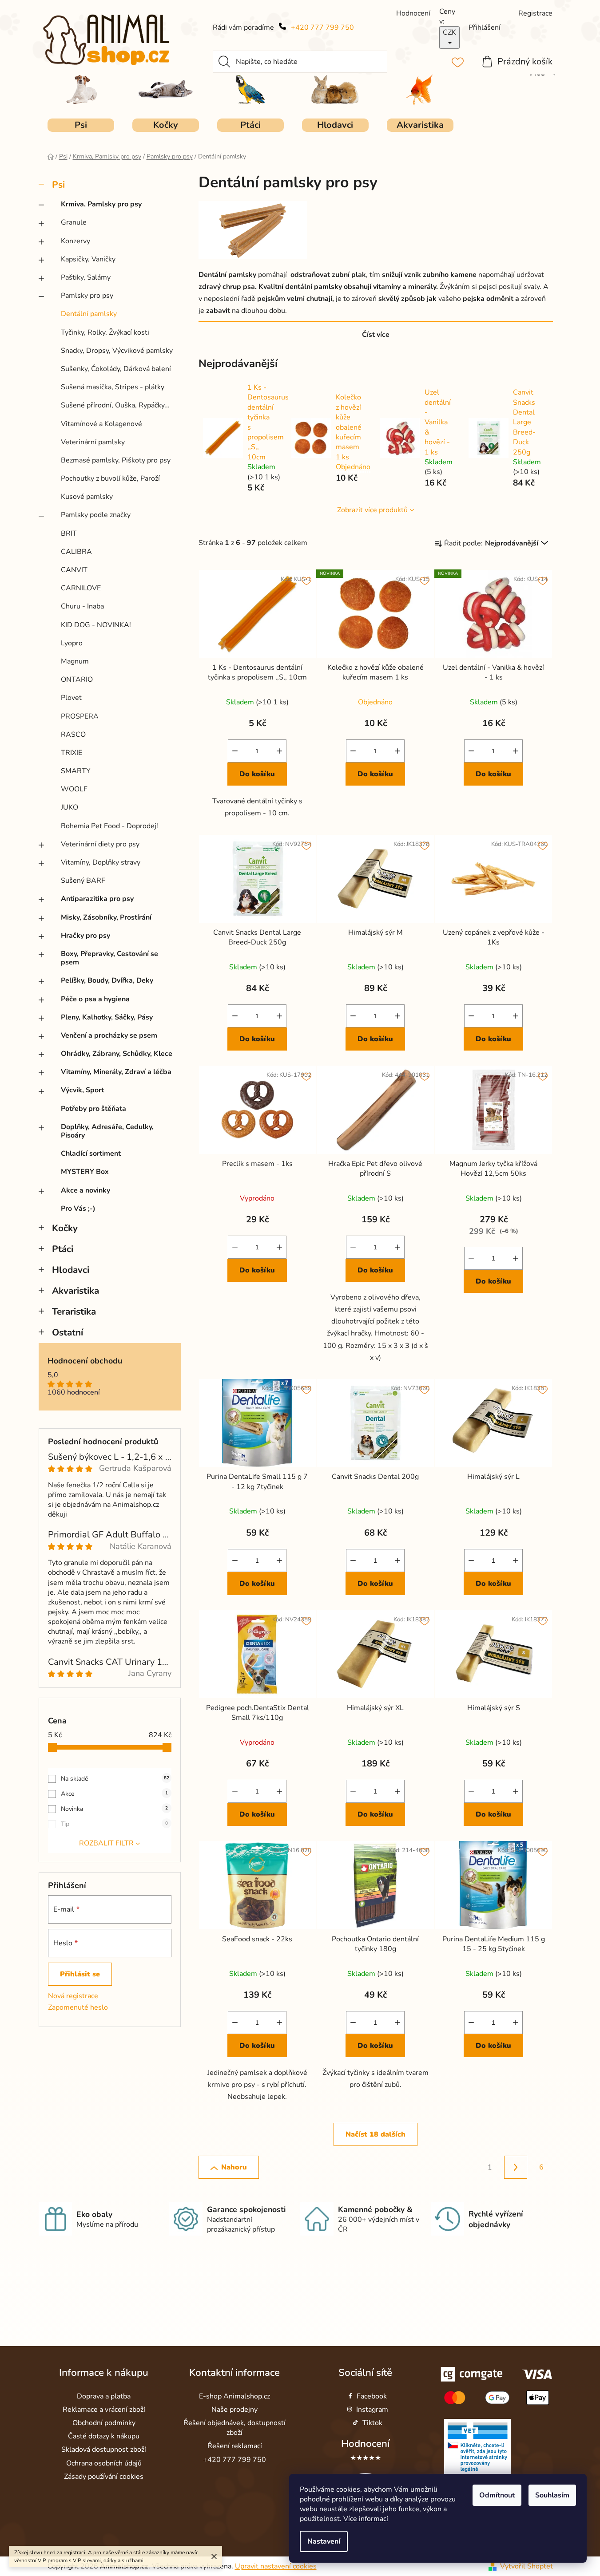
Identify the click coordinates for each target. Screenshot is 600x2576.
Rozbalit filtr (106, 1843)
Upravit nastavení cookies (276, 2566)
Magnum (75, 661)
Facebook (372, 2396)
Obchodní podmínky (104, 2423)
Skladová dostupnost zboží (104, 2450)
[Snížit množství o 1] (235, 751)
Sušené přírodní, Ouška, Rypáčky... (115, 405)
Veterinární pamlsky (93, 442)
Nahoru (234, 2167)
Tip (114, 1824)
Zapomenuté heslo (78, 2007)
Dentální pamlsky (89, 314)
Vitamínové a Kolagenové (101, 424)
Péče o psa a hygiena (95, 999)
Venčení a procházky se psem (109, 1035)
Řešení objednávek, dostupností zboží (234, 2428)
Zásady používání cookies (104, 2477)
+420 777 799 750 (322, 28)
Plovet (71, 698)
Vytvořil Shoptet (526, 2566)
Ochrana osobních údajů (104, 2463)
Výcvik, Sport (82, 1090)
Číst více (376, 335)
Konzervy (75, 241)
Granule (74, 222)
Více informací (366, 2519)
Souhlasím (552, 2495)
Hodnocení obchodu (85, 1361)
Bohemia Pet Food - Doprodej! (109, 826)
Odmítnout (497, 2495)
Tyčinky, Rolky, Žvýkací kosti (105, 332)
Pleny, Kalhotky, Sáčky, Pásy (107, 1017)
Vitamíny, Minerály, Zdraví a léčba (116, 1072)
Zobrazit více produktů (372, 510)
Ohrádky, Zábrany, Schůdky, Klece (117, 1054)
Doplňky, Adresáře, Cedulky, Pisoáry (107, 1131)
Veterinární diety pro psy (100, 844)
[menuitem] (81, 125)
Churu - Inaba (82, 606)
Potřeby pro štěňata (93, 1109)
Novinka (114, 1809)
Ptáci (63, 1249)
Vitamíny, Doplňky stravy (101, 862)
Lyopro (72, 643)
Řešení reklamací (235, 2446)
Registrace (535, 13)
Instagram (372, 2410)
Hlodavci (71, 1270)
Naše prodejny (234, 2410)
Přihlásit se (80, 1974)
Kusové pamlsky (87, 497)
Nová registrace (73, 1996)
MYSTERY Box (85, 1172)
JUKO (70, 807)
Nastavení (324, 2541)
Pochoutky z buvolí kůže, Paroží (110, 478)
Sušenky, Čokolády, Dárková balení (116, 369)
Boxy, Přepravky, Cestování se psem (109, 958)
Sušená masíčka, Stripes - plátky (113, 387)
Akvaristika (75, 1291)
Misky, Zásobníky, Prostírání (106, 917)
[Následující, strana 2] (516, 2167)
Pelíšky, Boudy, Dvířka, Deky (107, 980)
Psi (58, 185)
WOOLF (74, 789)
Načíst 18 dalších (375, 2134)
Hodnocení (365, 2444)
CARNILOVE (81, 588)
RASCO (73, 735)
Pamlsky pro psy (87, 296)
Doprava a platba (104, 2396)
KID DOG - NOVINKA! (96, 625)
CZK (449, 32)
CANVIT (74, 570)
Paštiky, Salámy (86, 277)
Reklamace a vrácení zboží (104, 2410)
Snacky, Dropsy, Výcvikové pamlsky (117, 351)
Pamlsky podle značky (96, 515)
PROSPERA (80, 716)
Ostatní (68, 1332)
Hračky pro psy (85, 936)
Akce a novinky (85, 1190)
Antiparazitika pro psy (97, 899)
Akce (114, 1794)
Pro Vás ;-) (78, 1209)
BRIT (69, 533)
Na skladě (115, 1779)
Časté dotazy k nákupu (104, 2436)
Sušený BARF (83, 881)
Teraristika (74, 1312)
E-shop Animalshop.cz (234, 2396)
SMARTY (76, 771)
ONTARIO (77, 680)
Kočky (65, 1228)
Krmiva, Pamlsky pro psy (101, 204)
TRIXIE (72, 753)
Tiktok (372, 2423)
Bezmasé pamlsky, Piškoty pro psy (116, 460)
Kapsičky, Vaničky (88, 259)
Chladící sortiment (91, 1154)
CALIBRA (76, 552)
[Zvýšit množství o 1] (279, 751)
